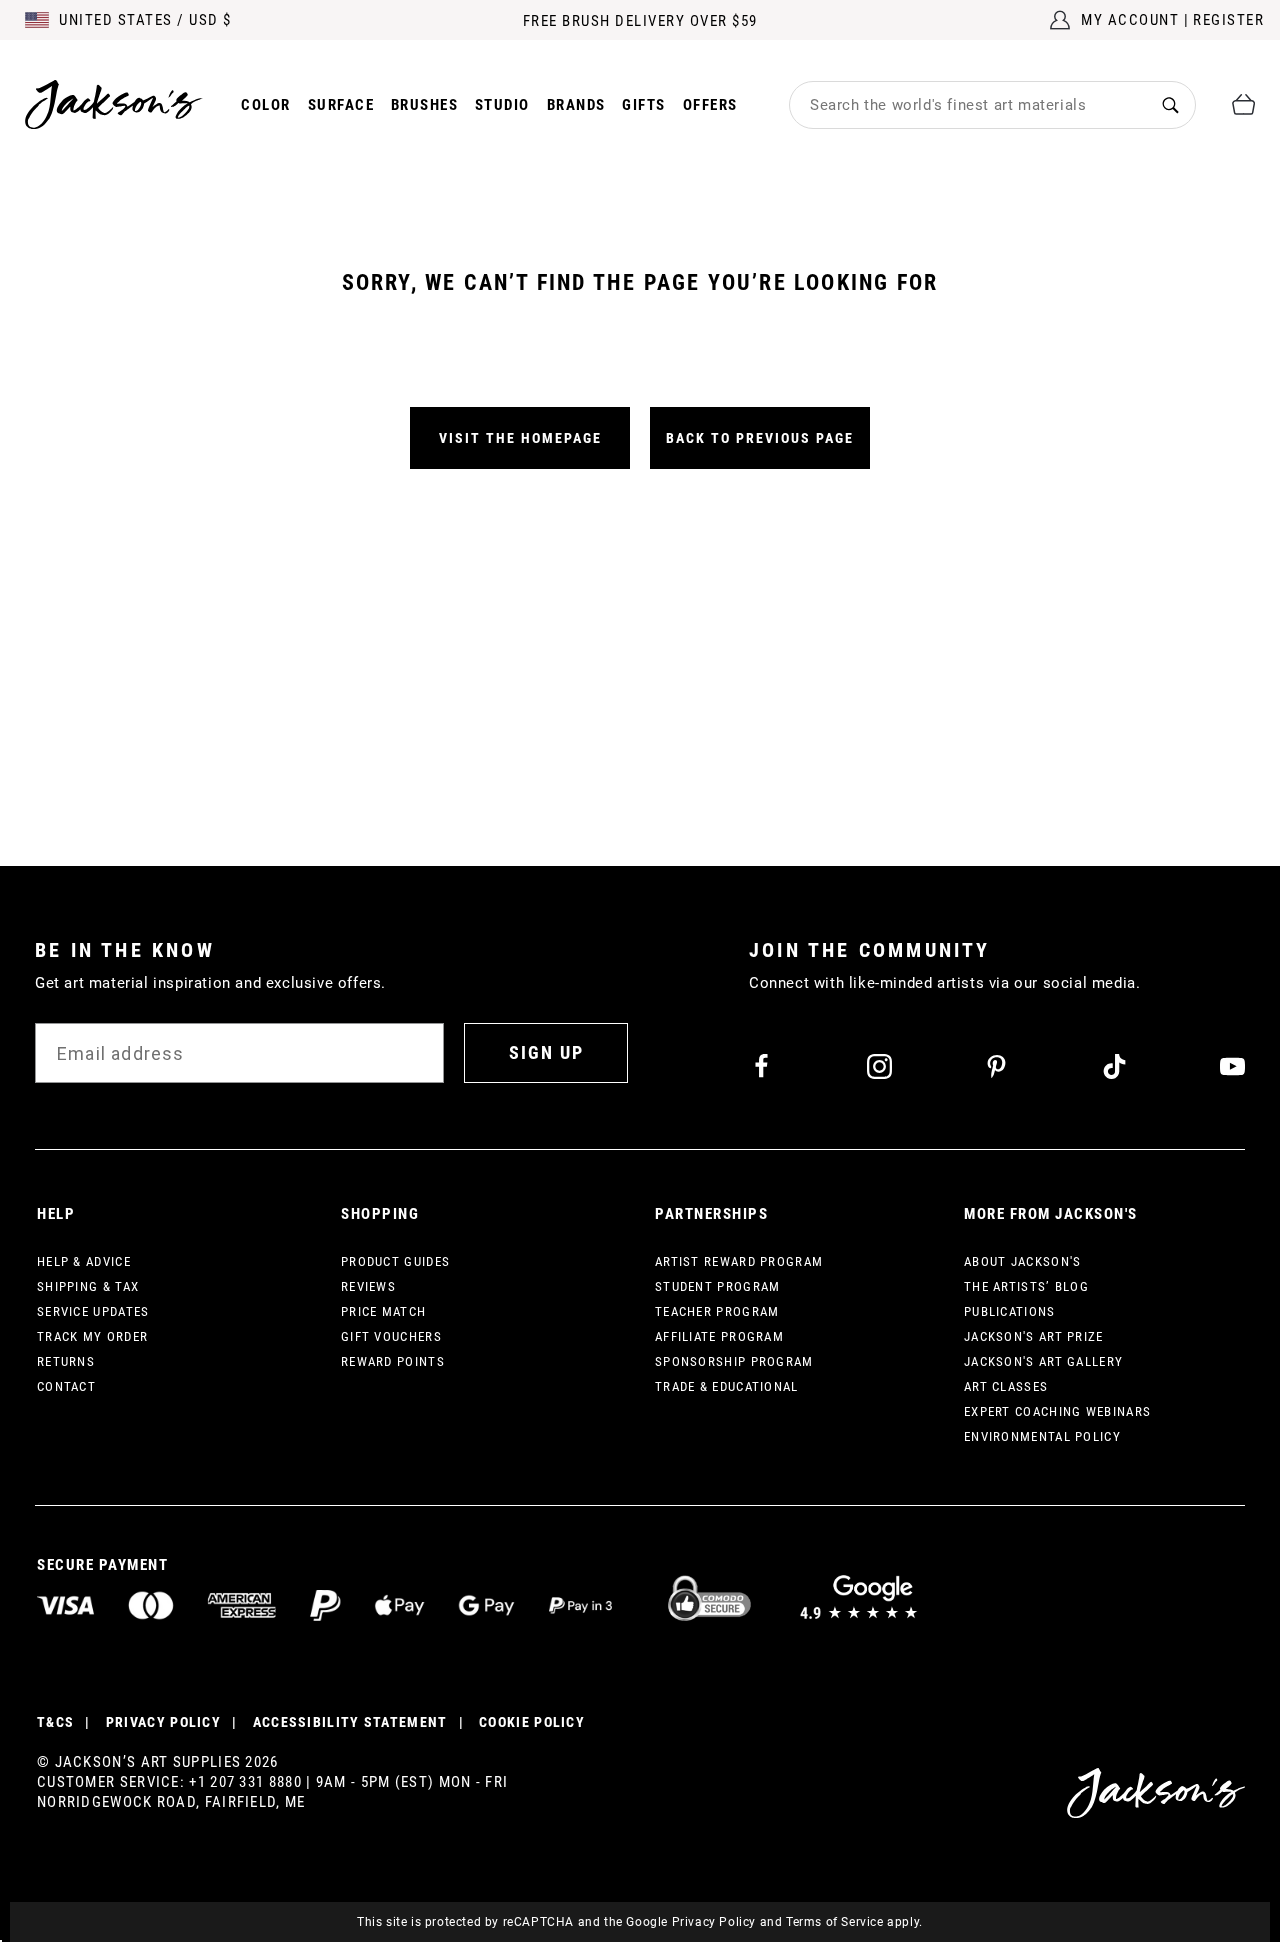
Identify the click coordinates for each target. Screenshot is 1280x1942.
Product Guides (395, 1261)
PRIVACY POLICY (163, 1722)
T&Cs (55, 1722)
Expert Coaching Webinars (1057, 1411)
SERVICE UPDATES (93, 1311)
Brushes (425, 105)
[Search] (1170, 104)
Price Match (383, 1311)
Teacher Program (717, 1311)
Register (1228, 20)
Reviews (368, 1286)
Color (266, 105)
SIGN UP (546, 1052)
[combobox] (968, 105)
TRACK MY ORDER (92, 1336)
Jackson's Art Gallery (1043, 1361)
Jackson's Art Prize (1034, 1336)
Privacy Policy (714, 1922)
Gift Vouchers (391, 1336)
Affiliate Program (719, 1336)
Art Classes (1006, 1386)
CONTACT (66, 1386)
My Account (1130, 20)
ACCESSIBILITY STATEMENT (350, 1722)
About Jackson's (1023, 1261)
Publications (1010, 1311)
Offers (710, 105)
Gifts (644, 105)
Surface (341, 105)
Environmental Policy (1042, 1436)
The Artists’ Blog (1026, 1286)
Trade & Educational (727, 1386)
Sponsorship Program (734, 1361)
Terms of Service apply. (854, 1922)
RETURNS (66, 1361)
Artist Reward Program (739, 1261)
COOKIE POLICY (532, 1722)
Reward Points (393, 1361)
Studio (502, 105)
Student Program (718, 1286)
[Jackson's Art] (114, 104)
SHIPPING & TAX (88, 1286)
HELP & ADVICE (84, 1261)
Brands (576, 105)
